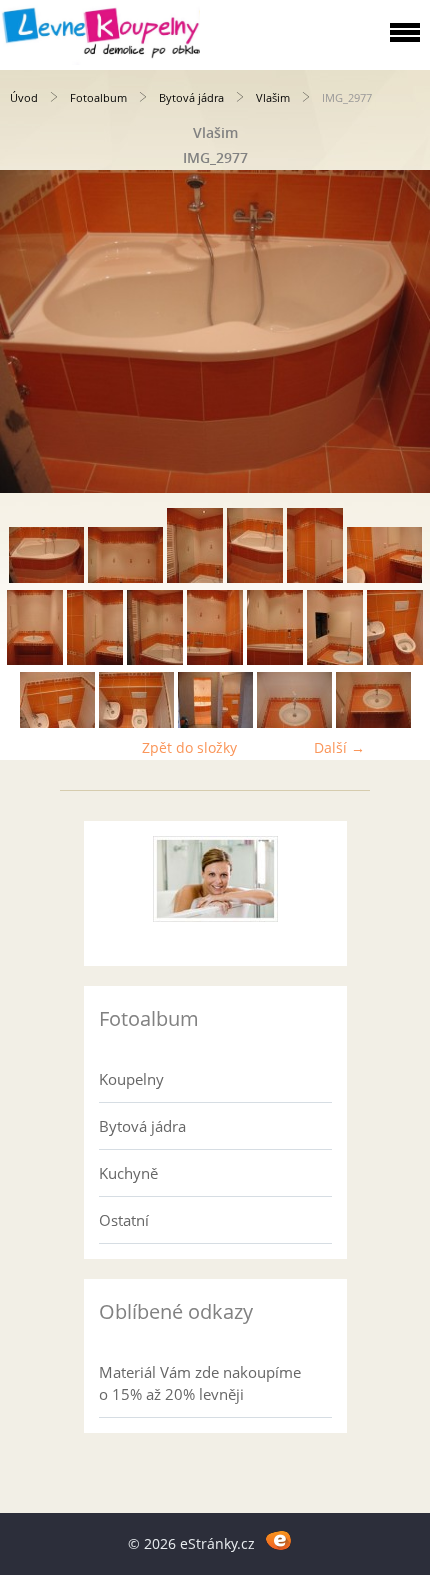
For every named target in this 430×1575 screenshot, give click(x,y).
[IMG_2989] (275, 659)
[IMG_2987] (215, 659)
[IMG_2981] (315, 577)
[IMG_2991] (395, 659)
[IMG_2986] (155, 659)
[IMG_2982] (384, 577)
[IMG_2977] (46, 577)
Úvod (24, 97)
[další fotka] (397, 331)
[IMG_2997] (136, 722)
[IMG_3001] (373, 722)
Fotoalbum (98, 97)
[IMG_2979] (195, 577)
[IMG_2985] (95, 659)
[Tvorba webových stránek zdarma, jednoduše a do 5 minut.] (278, 1540)
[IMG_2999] (294, 722)
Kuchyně (128, 1173)
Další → (339, 747)
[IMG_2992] (57, 722)
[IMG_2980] (255, 577)
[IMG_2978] (125, 577)
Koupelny (131, 1079)
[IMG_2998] (215, 722)
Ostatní (124, 1220)
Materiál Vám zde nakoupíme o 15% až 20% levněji (200, 1383)
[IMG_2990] (335, 659)
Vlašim (273, 97)
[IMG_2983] (35, 659)
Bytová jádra (191, 97)
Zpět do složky (189, 747)
